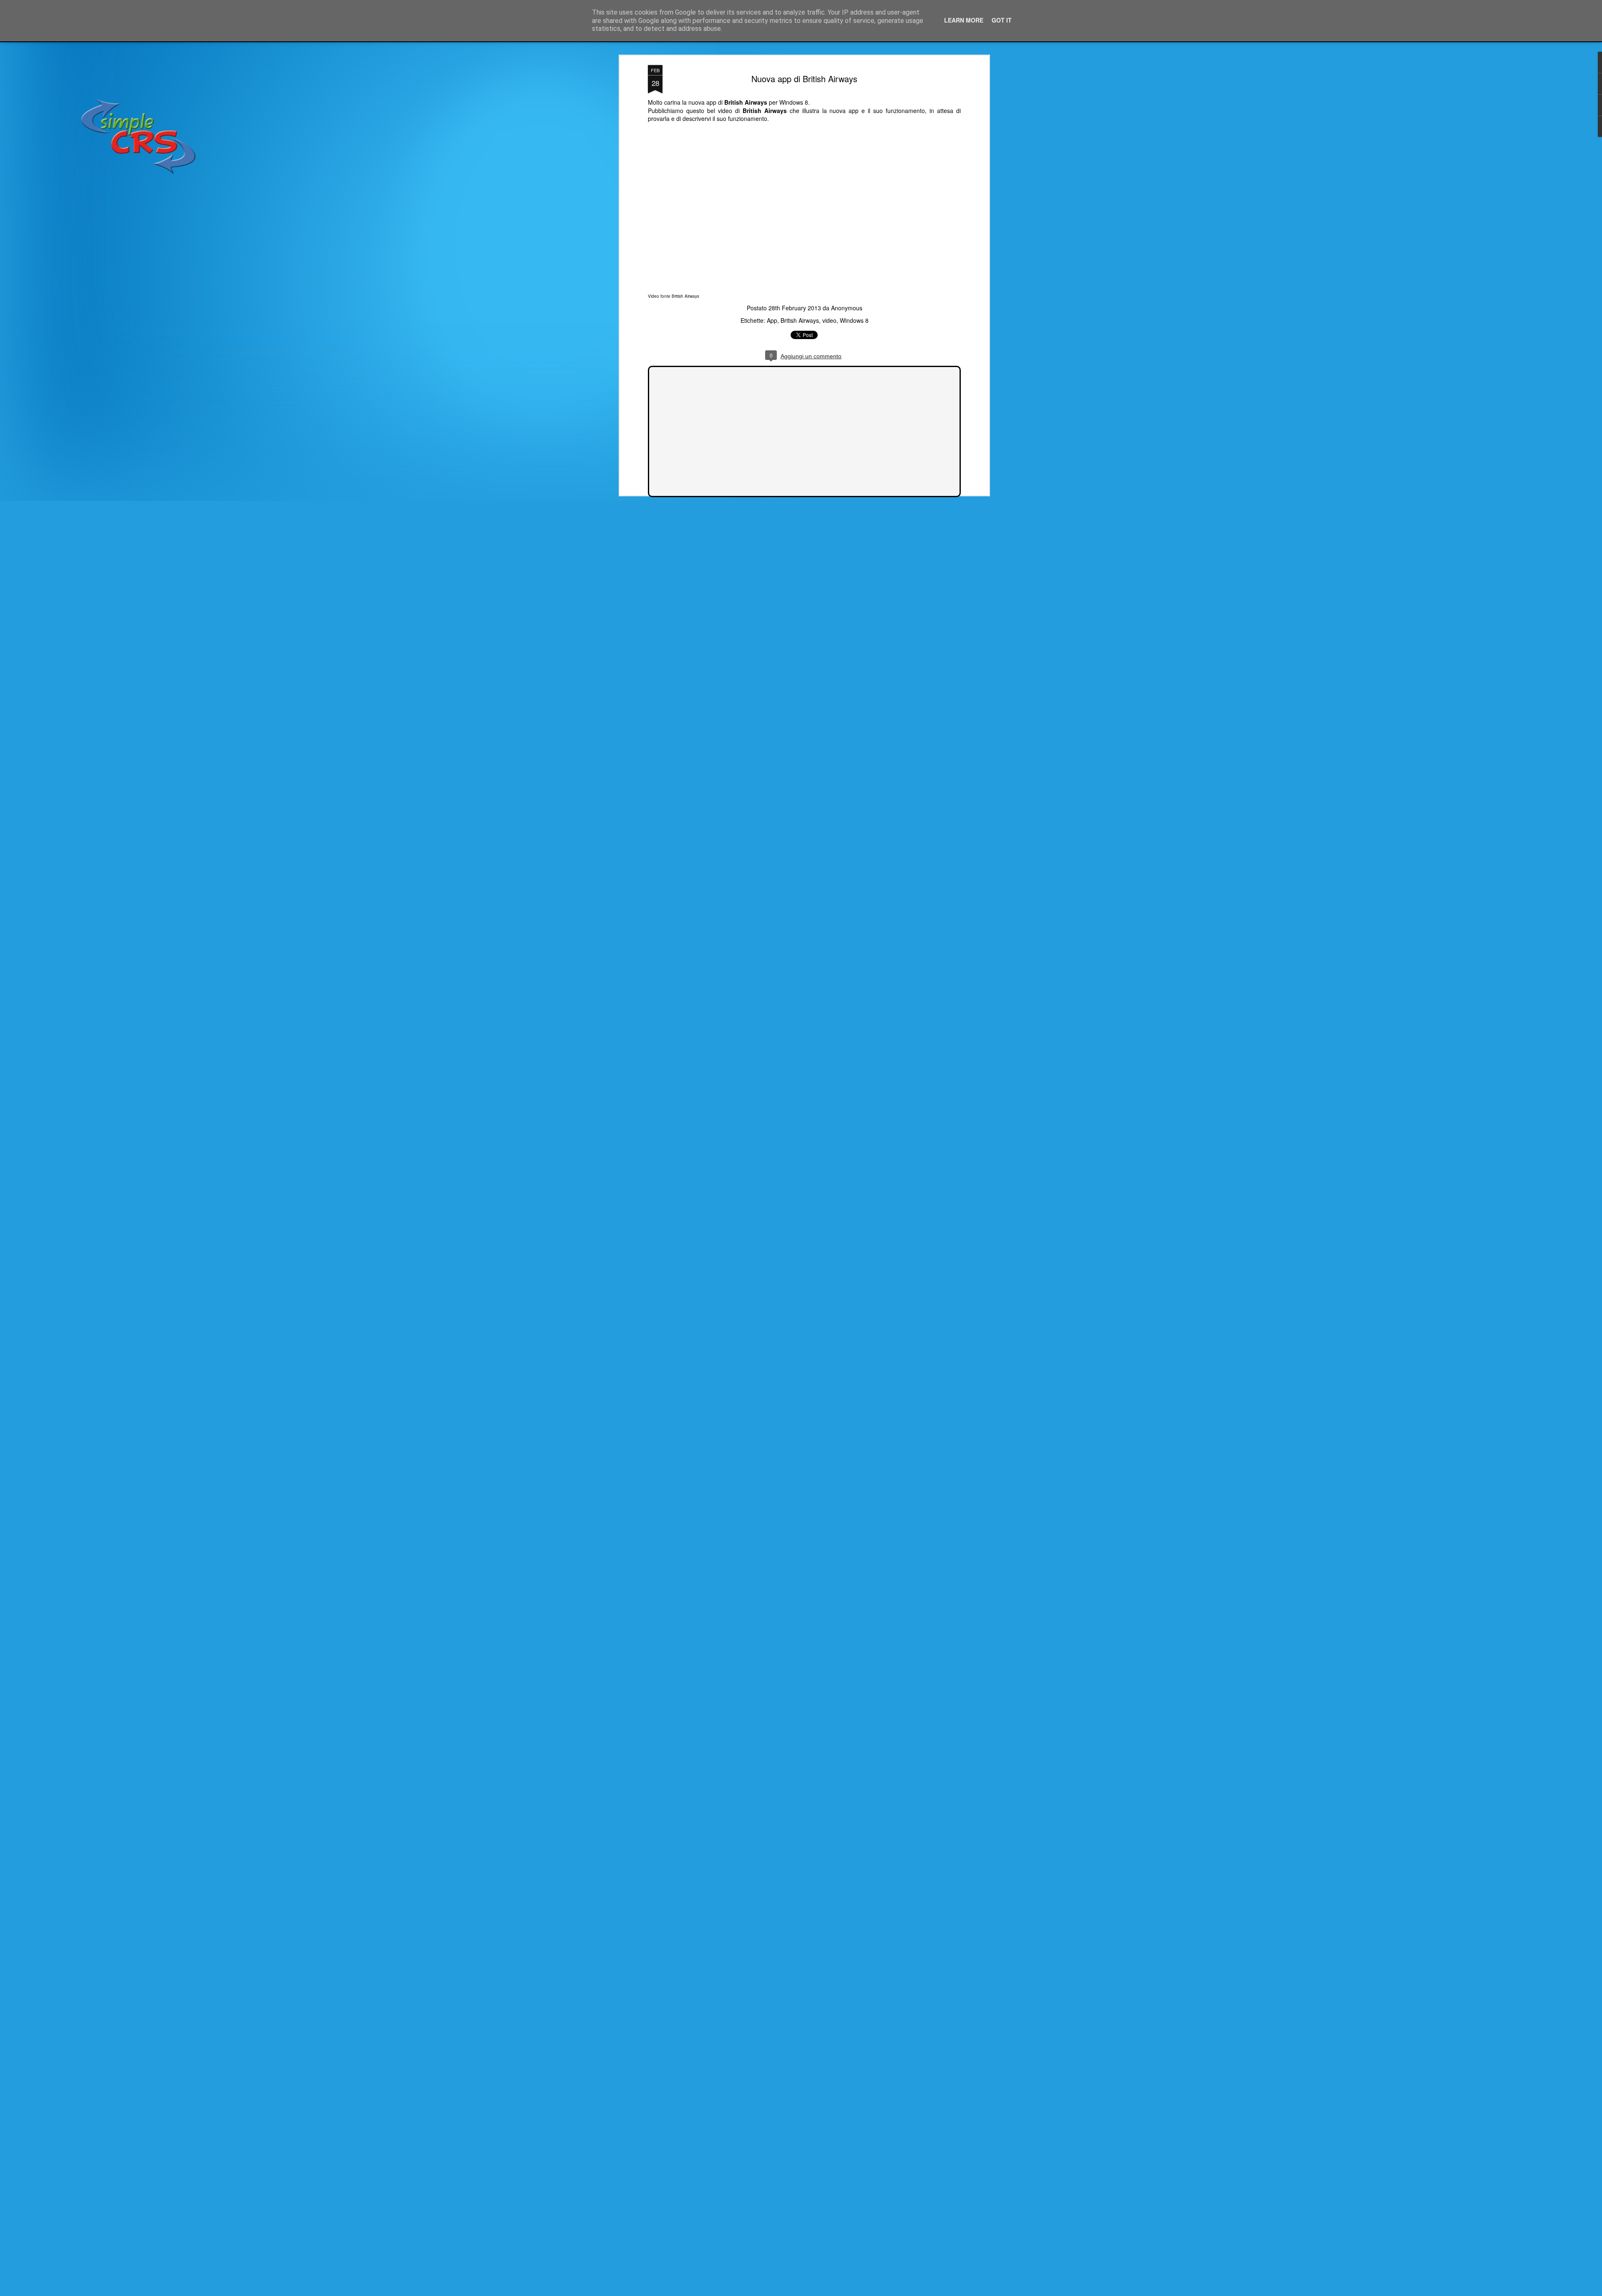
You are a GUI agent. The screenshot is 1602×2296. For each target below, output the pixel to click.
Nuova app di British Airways (804, 79)
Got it (1002, 20)
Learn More (964, 20)
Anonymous (847, 308)
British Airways (685, 296)
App (772, 320)
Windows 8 (854, 320)
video (829, 320)
